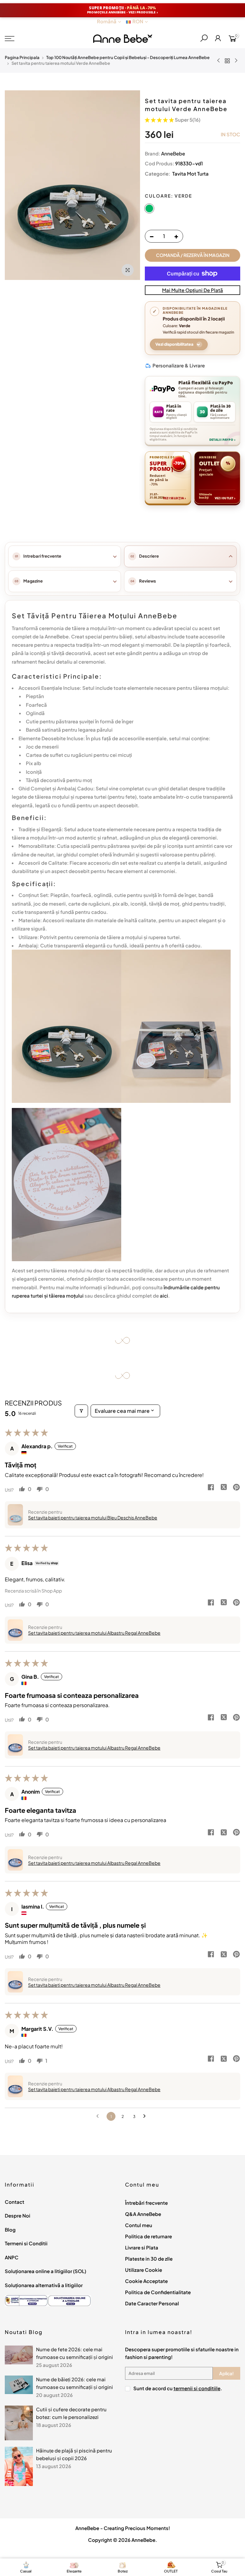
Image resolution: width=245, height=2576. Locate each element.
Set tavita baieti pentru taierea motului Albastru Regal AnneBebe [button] (94, 1633)
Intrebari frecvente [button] (42, 556)
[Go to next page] (146, 2116)
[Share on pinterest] (236, 1488)
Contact (15, 2202)
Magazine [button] (33, 581)
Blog (10, 2230)
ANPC (12, 2257)
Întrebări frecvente (146, 2203)
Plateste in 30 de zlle (149, 2259)
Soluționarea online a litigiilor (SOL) (45, 2271)
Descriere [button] (149, 556)
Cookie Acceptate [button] (146, 2281)
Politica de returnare (148, 2236)
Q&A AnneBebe (143, 2214)
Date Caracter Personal (152, 2303)
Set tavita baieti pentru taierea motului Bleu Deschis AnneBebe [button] (93, 1518)
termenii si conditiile (197, 2388)
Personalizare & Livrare (179, 365)
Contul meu (139, 2225)
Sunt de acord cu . (178, 2388)
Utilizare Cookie (144, 2270)
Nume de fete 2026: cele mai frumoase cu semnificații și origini (74, 2353)
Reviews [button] (148, 581)
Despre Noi (18, 2215)
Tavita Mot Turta (190, 173)
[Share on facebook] (211, 1488)
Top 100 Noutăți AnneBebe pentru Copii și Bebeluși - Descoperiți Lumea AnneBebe (128, 57)
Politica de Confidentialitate (158, 2292)
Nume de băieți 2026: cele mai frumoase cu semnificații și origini (74, 2383)
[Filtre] (81, 1411)
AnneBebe (173, 153)
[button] (160, 120)
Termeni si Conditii (26, 2243)
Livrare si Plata (142, 2247)
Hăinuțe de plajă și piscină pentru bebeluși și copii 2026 (74, 2454)
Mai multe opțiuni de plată (193, 290)
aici (164, 1296)
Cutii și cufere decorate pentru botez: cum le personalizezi (71, 2413)
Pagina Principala (22, 57)
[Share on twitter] (224, 1488)
